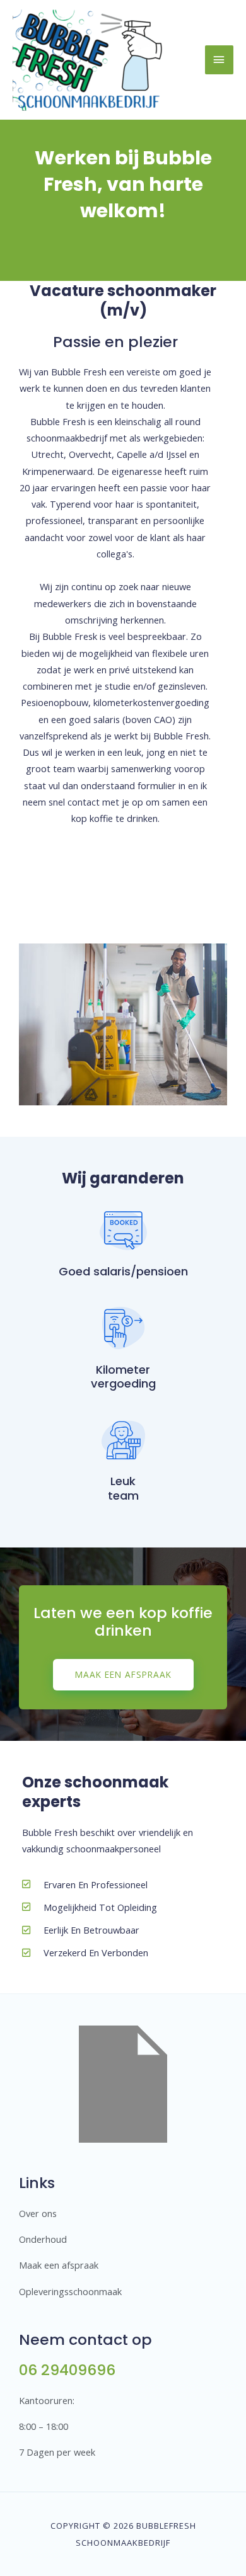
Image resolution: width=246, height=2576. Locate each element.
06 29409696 (67, 2370)
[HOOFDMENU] (219, 60)
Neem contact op (85, 2339)
